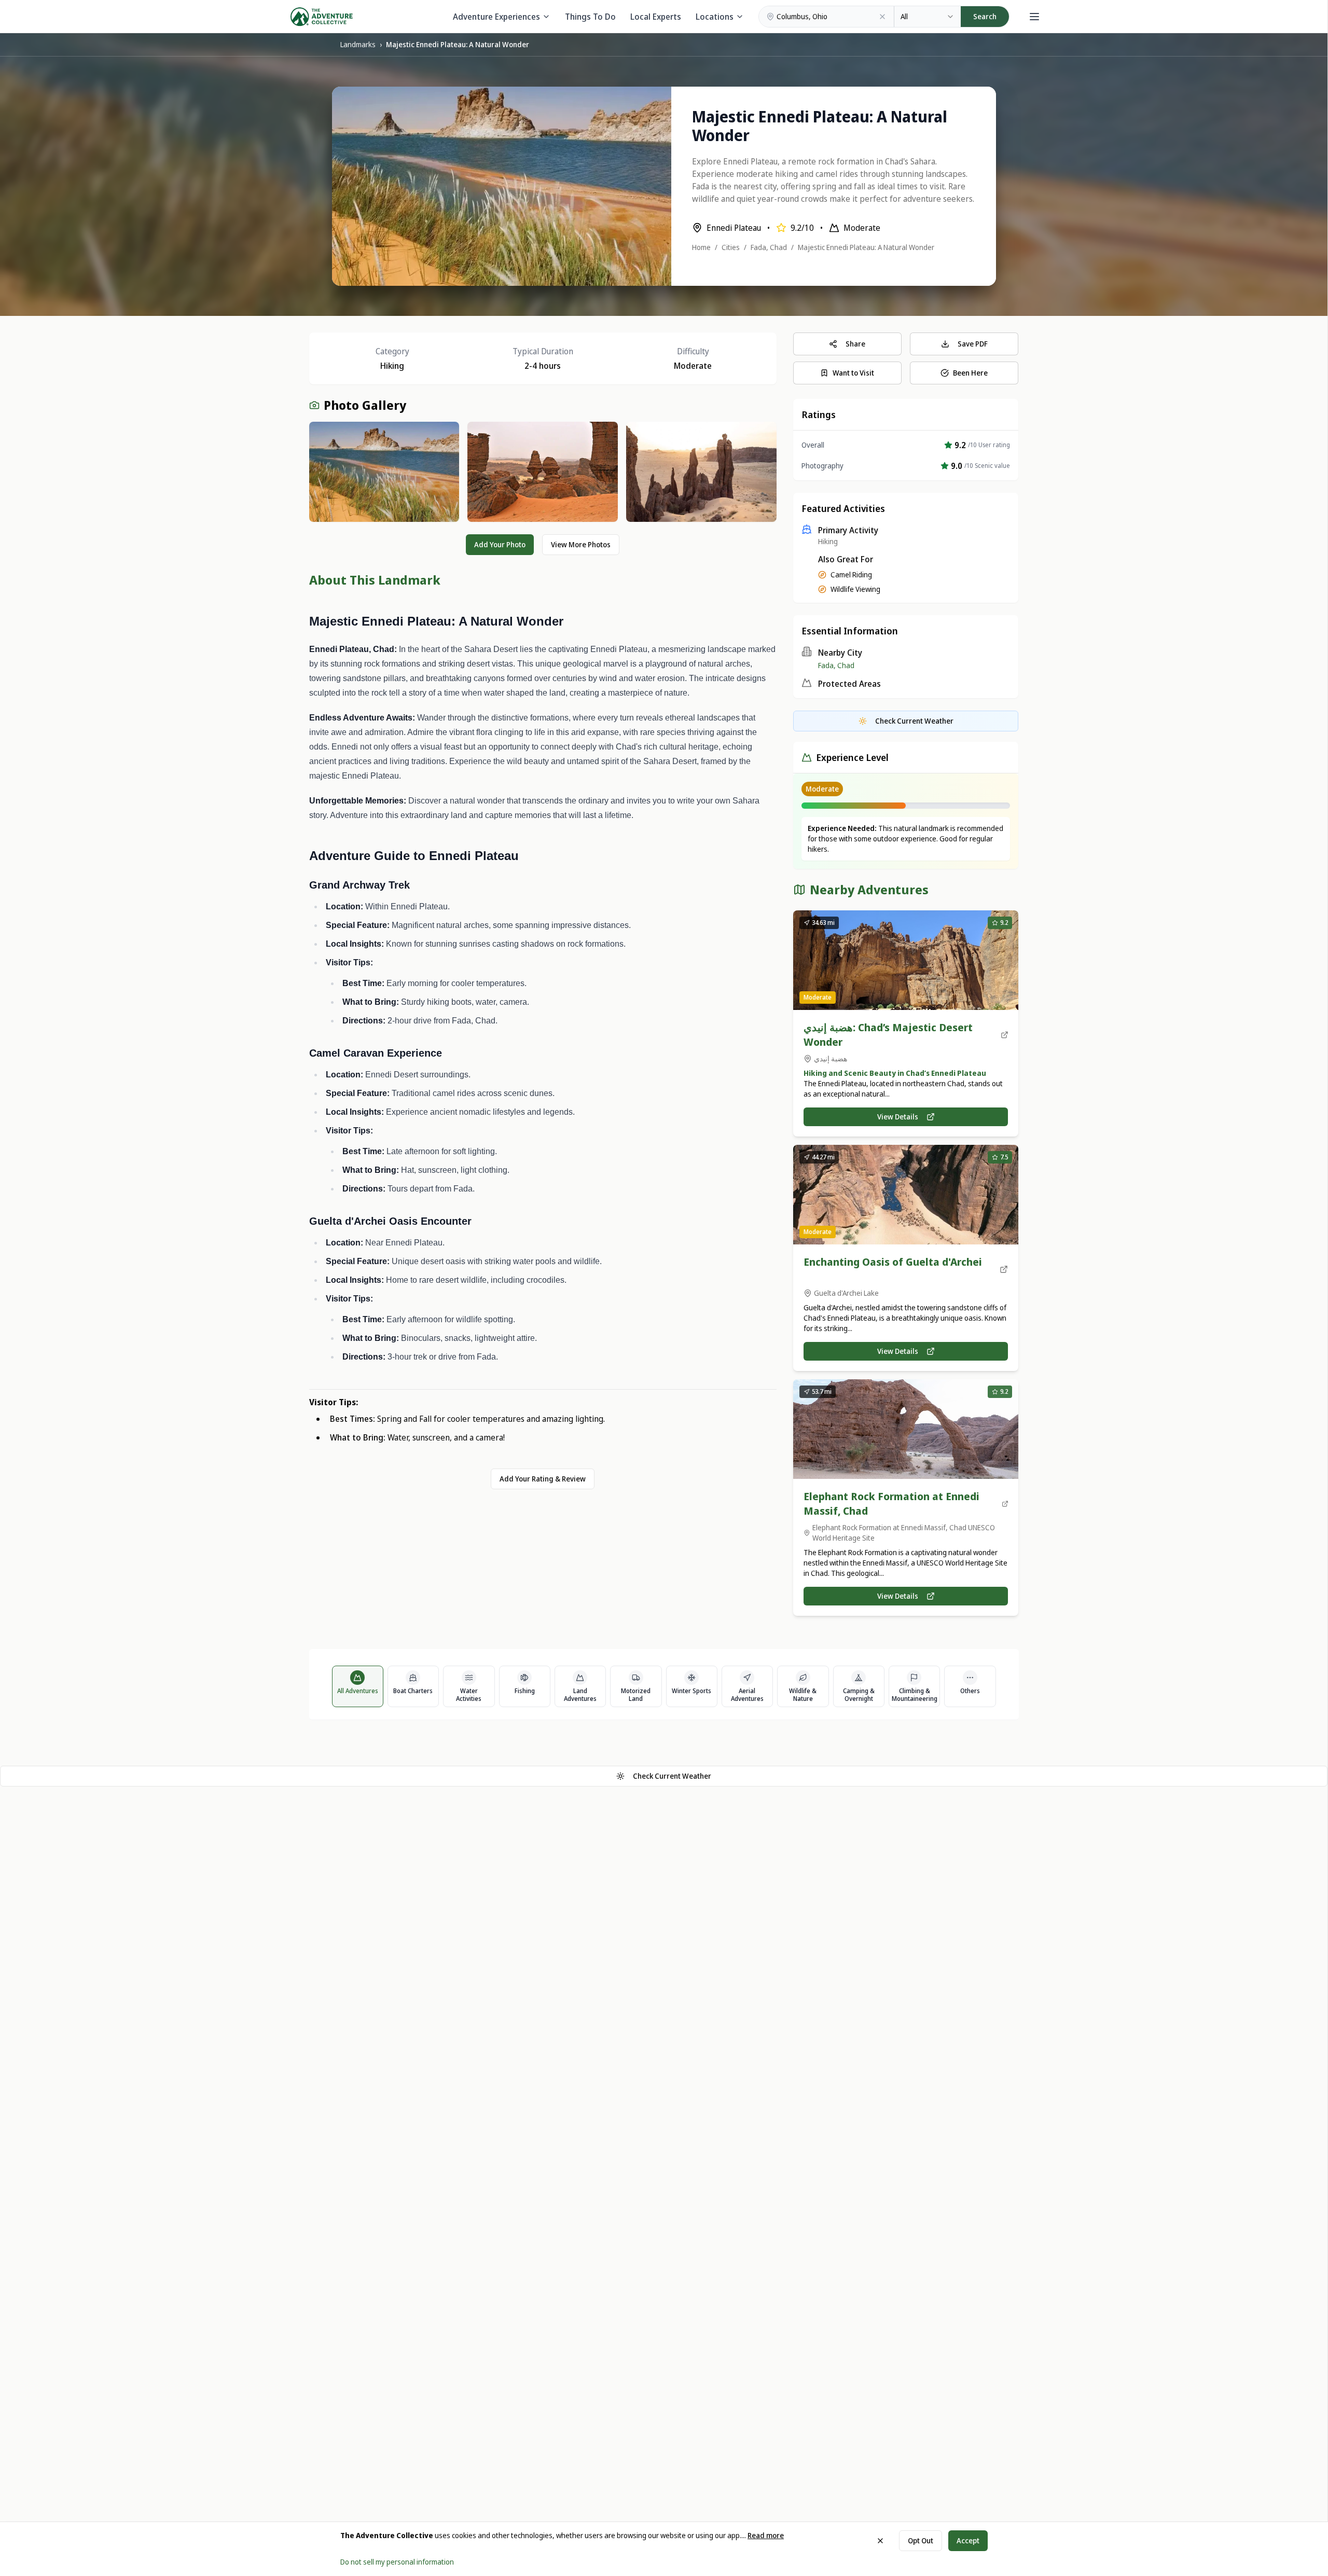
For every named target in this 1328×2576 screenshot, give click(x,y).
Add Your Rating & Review (543, 1479)
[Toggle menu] (1034, 17)
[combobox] (928, 17)
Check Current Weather (672, 1776)
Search (985, 16)
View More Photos (581, 544)
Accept (968, 2540)
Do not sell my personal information (397, 2562)
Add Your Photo (500, 544)
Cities (731, 247)
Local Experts (656, 17)
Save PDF (973, 344)
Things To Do (590, 17)
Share (855, 344)
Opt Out (921, 2540)
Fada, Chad (769, 247)
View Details (898, 1117)
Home (701, 247)
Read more (766, 2535)
